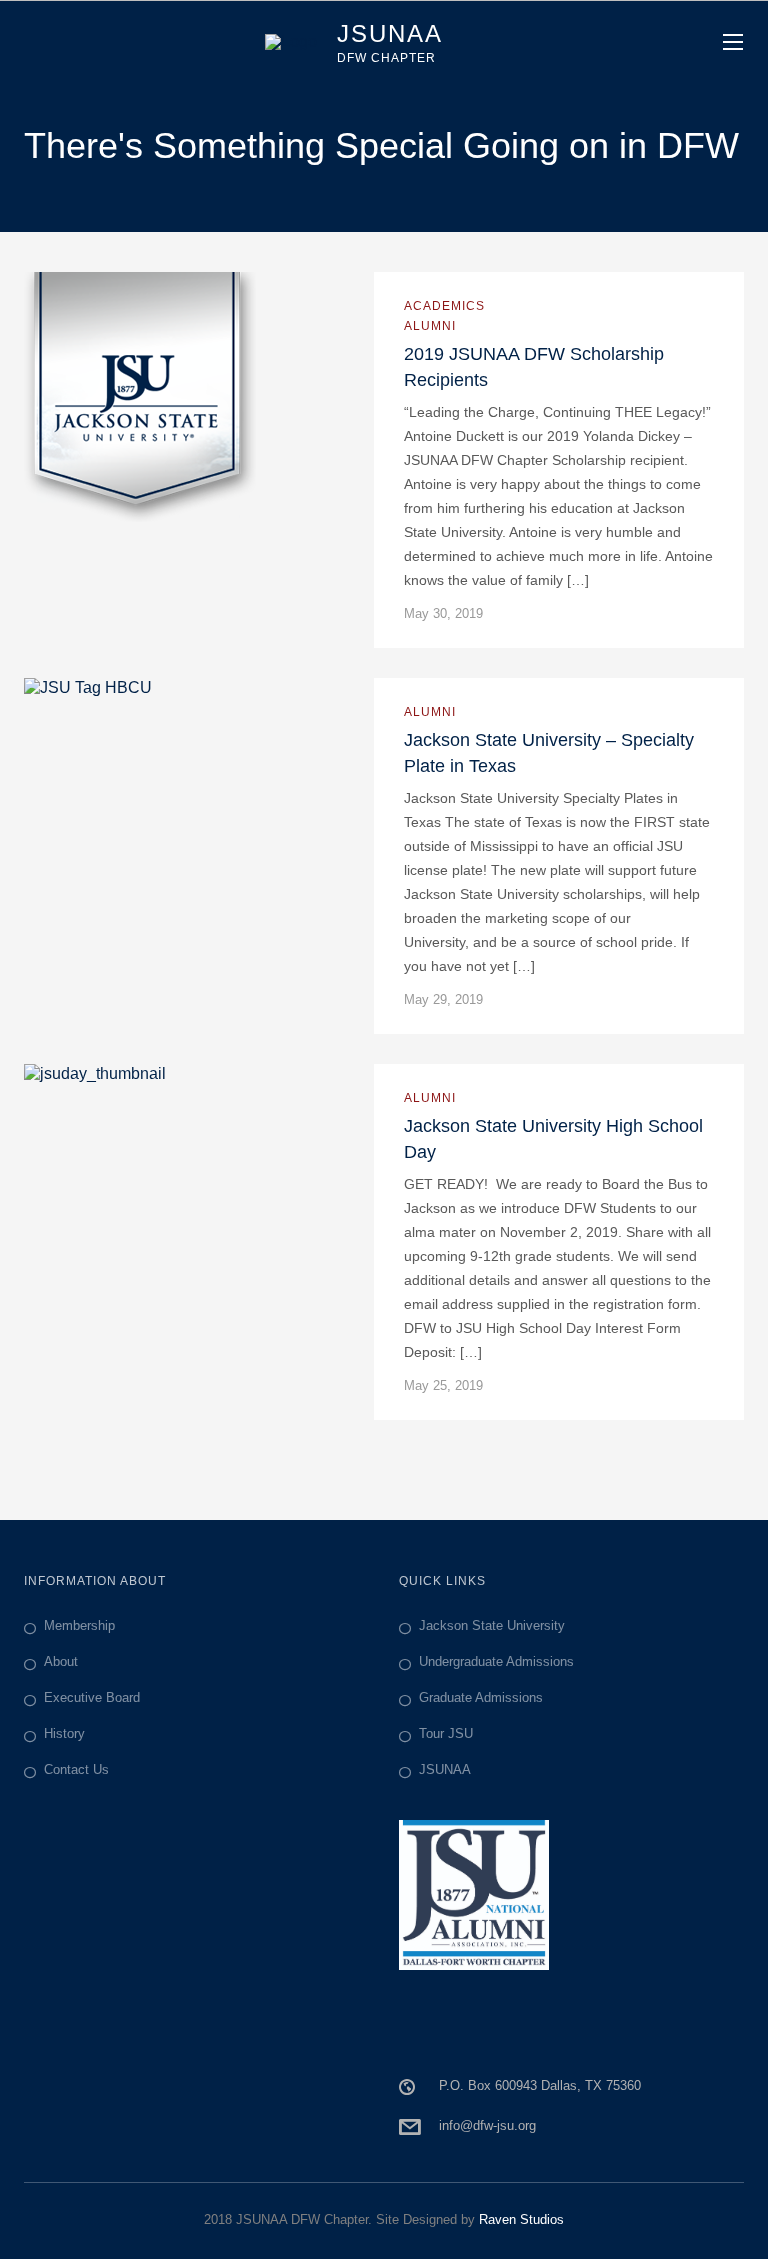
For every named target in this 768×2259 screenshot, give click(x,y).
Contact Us (76, 1769)
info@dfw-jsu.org (487, 2125)
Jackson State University (492, 1625)
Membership (79, 1625)
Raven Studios (521, 2219)
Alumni (430, 326)
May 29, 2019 (443, 999)
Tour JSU (446, 1733)
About (61, 1661)
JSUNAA (445, 1769)
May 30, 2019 (443, 613)
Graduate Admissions (481, 1697)
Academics (444, 306)
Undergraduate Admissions (496, 1661)
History (64, 1733)
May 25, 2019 (443, 1385)
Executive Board (92, 1697)
